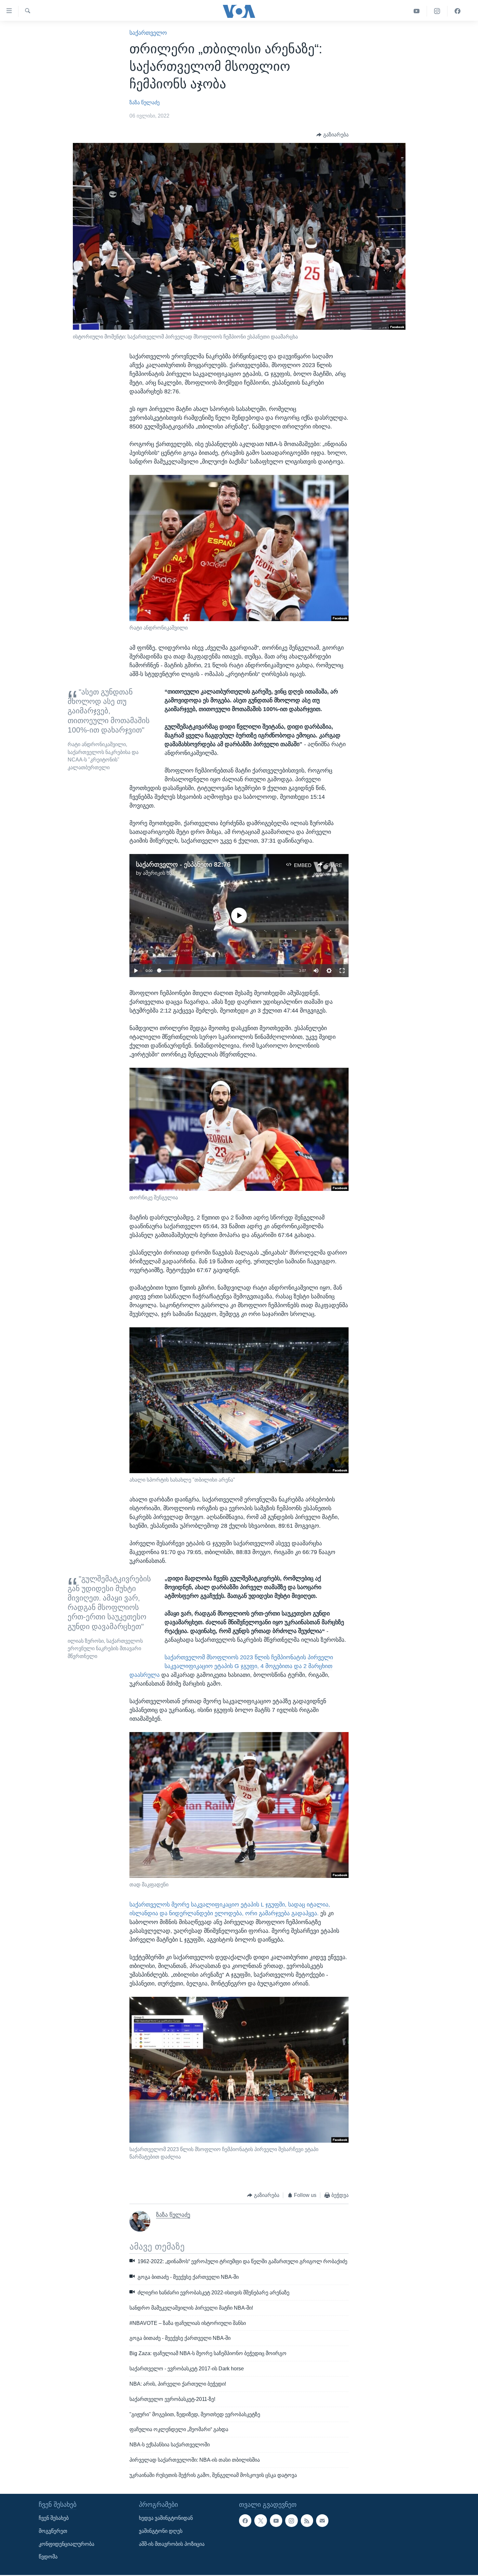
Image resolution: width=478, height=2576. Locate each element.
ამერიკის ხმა (159, 873)
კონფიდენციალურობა (66, 2544)
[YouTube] (417, 11)
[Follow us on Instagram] (291, 2520)
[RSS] (307, 2520)
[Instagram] (437, 11)
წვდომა (48, 2557)
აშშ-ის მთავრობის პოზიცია (172, 2544)
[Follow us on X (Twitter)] (260, 2520)
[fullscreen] (342, 971)
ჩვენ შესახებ (54, 2518)
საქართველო (148, 33)
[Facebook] (458, 11)
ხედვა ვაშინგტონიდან (166, 2518)
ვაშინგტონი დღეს (161, 2531)
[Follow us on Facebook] (245, 2520)
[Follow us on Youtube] (276, 2520)
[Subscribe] (322, 2520)
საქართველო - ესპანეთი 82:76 (183, 864)
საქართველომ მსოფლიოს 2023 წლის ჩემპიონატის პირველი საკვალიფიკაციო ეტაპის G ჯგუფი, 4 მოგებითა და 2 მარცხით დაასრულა (231, 1666)
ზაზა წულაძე (145, 102)
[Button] (332, 135)
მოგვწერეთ (53, 2531)
